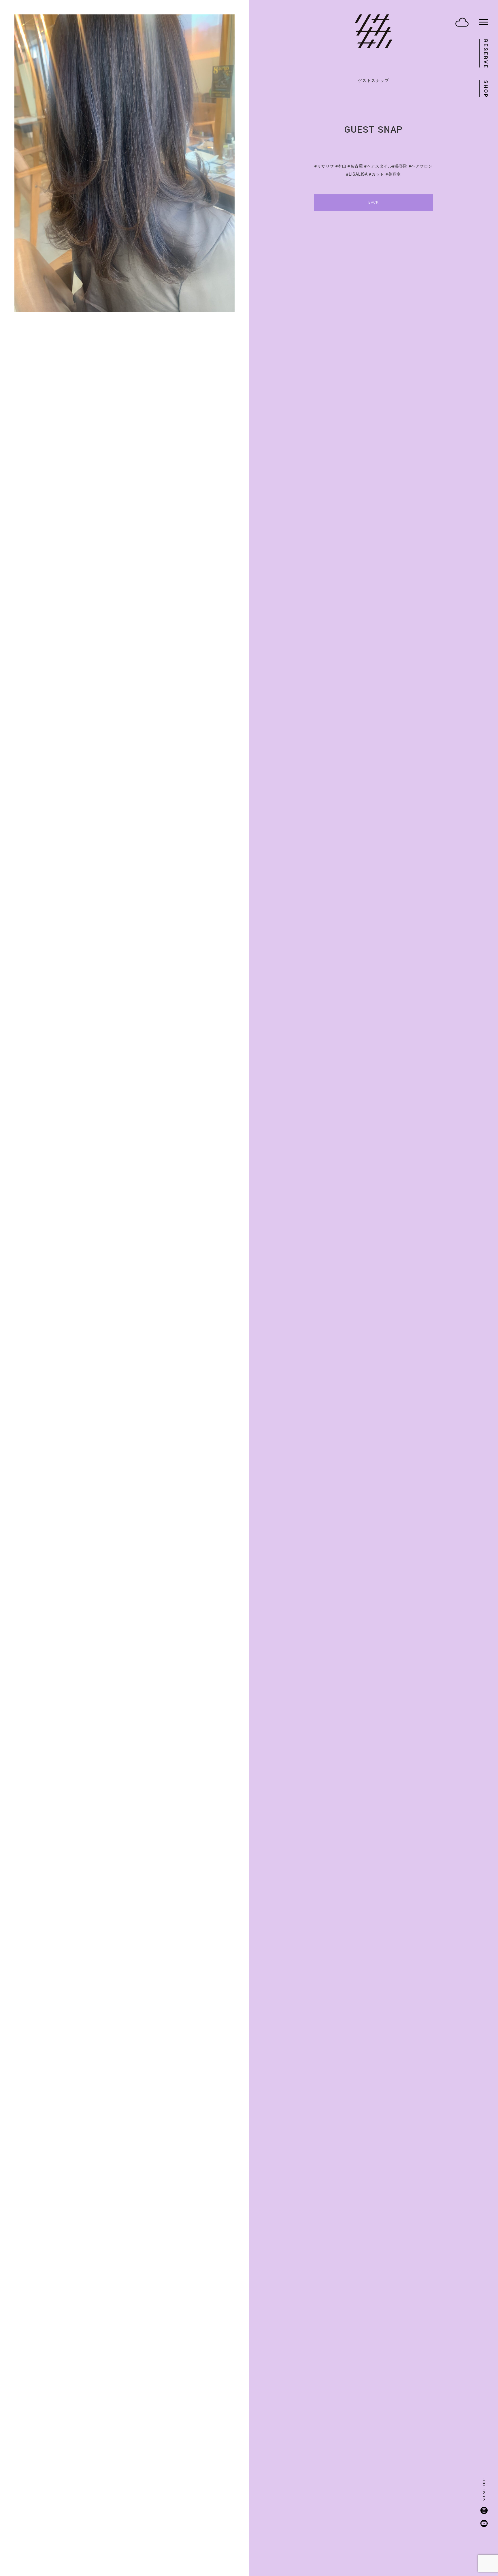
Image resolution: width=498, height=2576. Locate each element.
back (373, 202)
